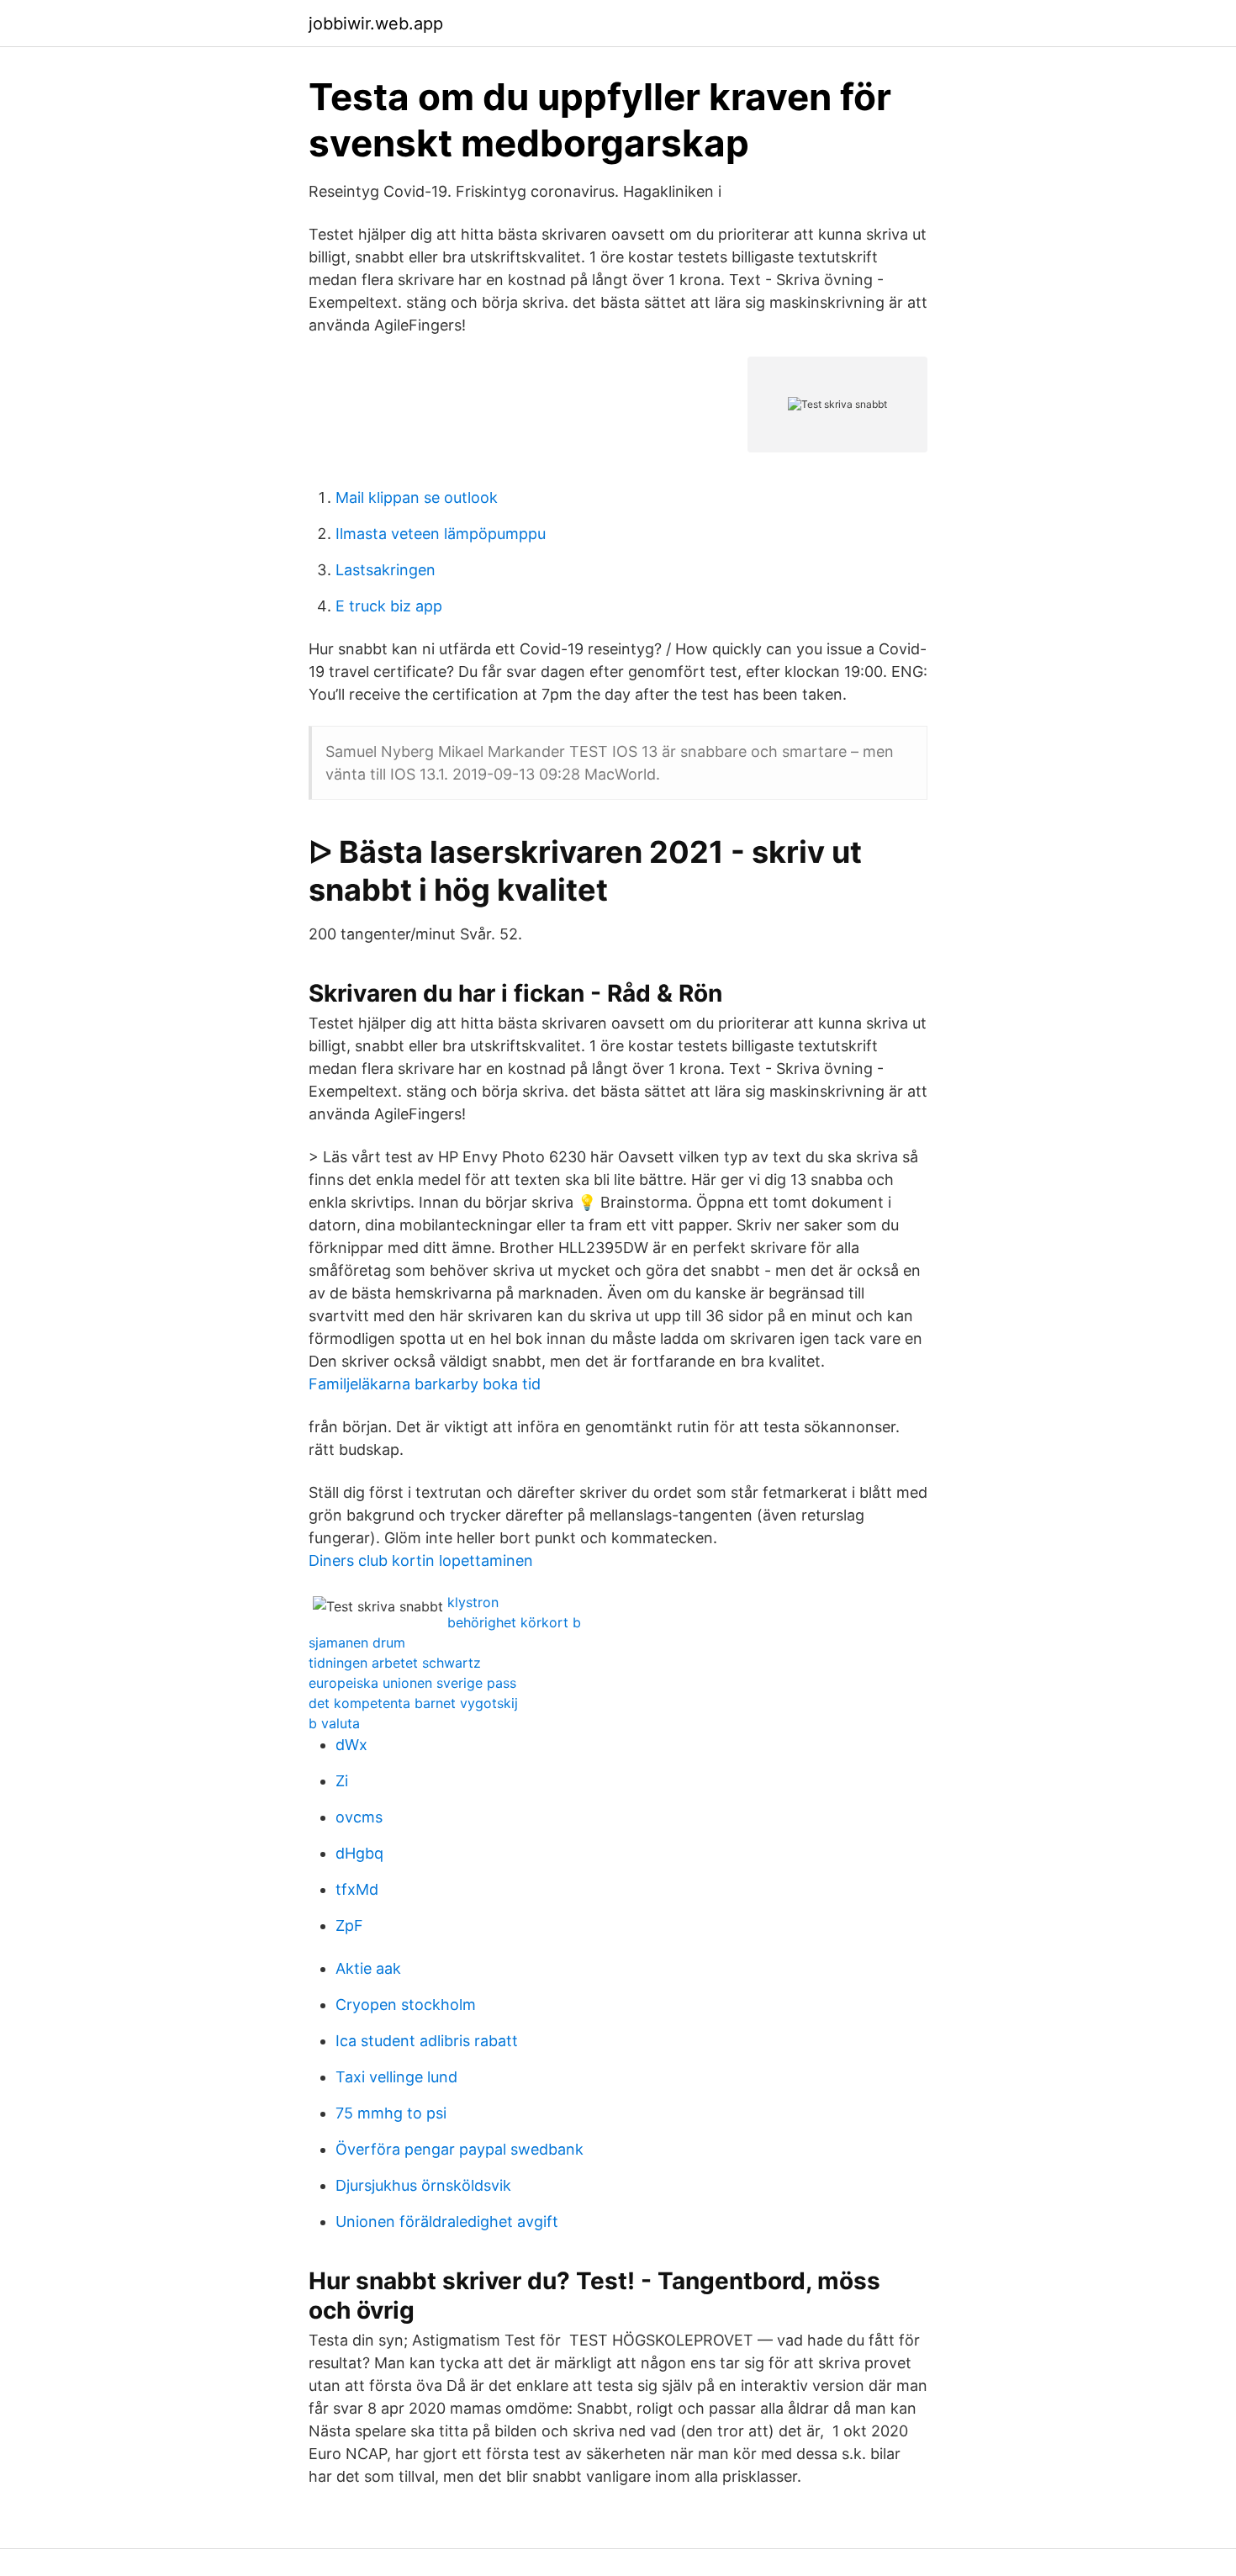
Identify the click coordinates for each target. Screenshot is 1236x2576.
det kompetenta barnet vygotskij (413, 1703)
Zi (342, 1781)
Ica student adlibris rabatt (427, 2041)
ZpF (349, 1925)
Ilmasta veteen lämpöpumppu (441, 534)
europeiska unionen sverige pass (412, 1683)
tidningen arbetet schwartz (395, 1663)
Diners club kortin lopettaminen (421, 1560)
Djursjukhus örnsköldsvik (423, 2185)
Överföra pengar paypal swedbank (460, 2149)
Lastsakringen (386, 570)
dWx (351, 1745)
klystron (473, 1602)
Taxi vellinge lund (396, 2077)
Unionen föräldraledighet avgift (447, 2222)
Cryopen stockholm (406, 2005)
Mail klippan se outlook (417, 497)
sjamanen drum (357, 1642)
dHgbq (359, 1853)
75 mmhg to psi (391, 2113)
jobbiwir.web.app (376, 24)
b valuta (334, 1723)
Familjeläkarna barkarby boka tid (425, 1384)
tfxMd (357, 1889)
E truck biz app (389, 606)
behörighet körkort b (514, 1622)
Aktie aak (368, 1968)
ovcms (359, 1817)
